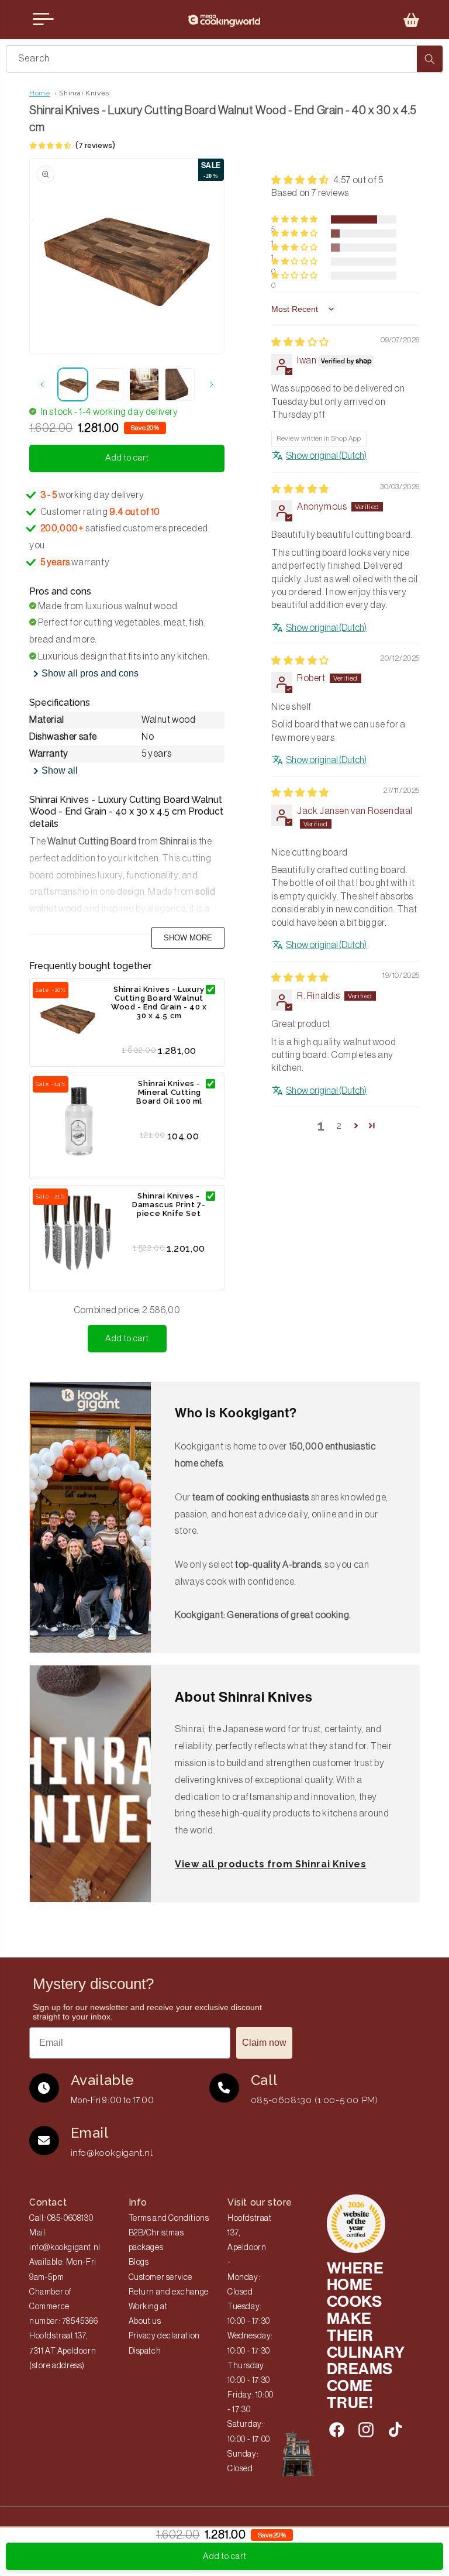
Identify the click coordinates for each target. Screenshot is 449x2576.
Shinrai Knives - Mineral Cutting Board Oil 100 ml (169, 1092)
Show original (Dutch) (326, 456)
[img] (300, 342)
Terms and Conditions (169, 2218)
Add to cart (127, 1339)
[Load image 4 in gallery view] (180, 384)
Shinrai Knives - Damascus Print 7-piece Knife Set (169, 1205)
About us (145, 2321)
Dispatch (145, 2351)
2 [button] (339, 1126)
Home (39, 93)
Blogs (139, 2262)
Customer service (161, 2278)
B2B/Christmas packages (156, 2240)
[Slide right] (212, 384)
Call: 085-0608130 (61, 2218)
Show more (188, 938)
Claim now (264, 2043)
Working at (148, 2307)
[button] (412, 20)
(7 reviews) (95, 145)
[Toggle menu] (43, 19)
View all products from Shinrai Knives (270, 1864)
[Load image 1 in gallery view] (73, 384)
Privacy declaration (164, 2336)
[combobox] (224, 59)
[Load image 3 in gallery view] (144, 384)
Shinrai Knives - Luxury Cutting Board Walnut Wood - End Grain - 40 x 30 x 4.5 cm (159, 1002)
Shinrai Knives (84, 93)
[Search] (430, 59)
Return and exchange (169, 2292)
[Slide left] (42, 384)
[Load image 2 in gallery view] (108, 384)
